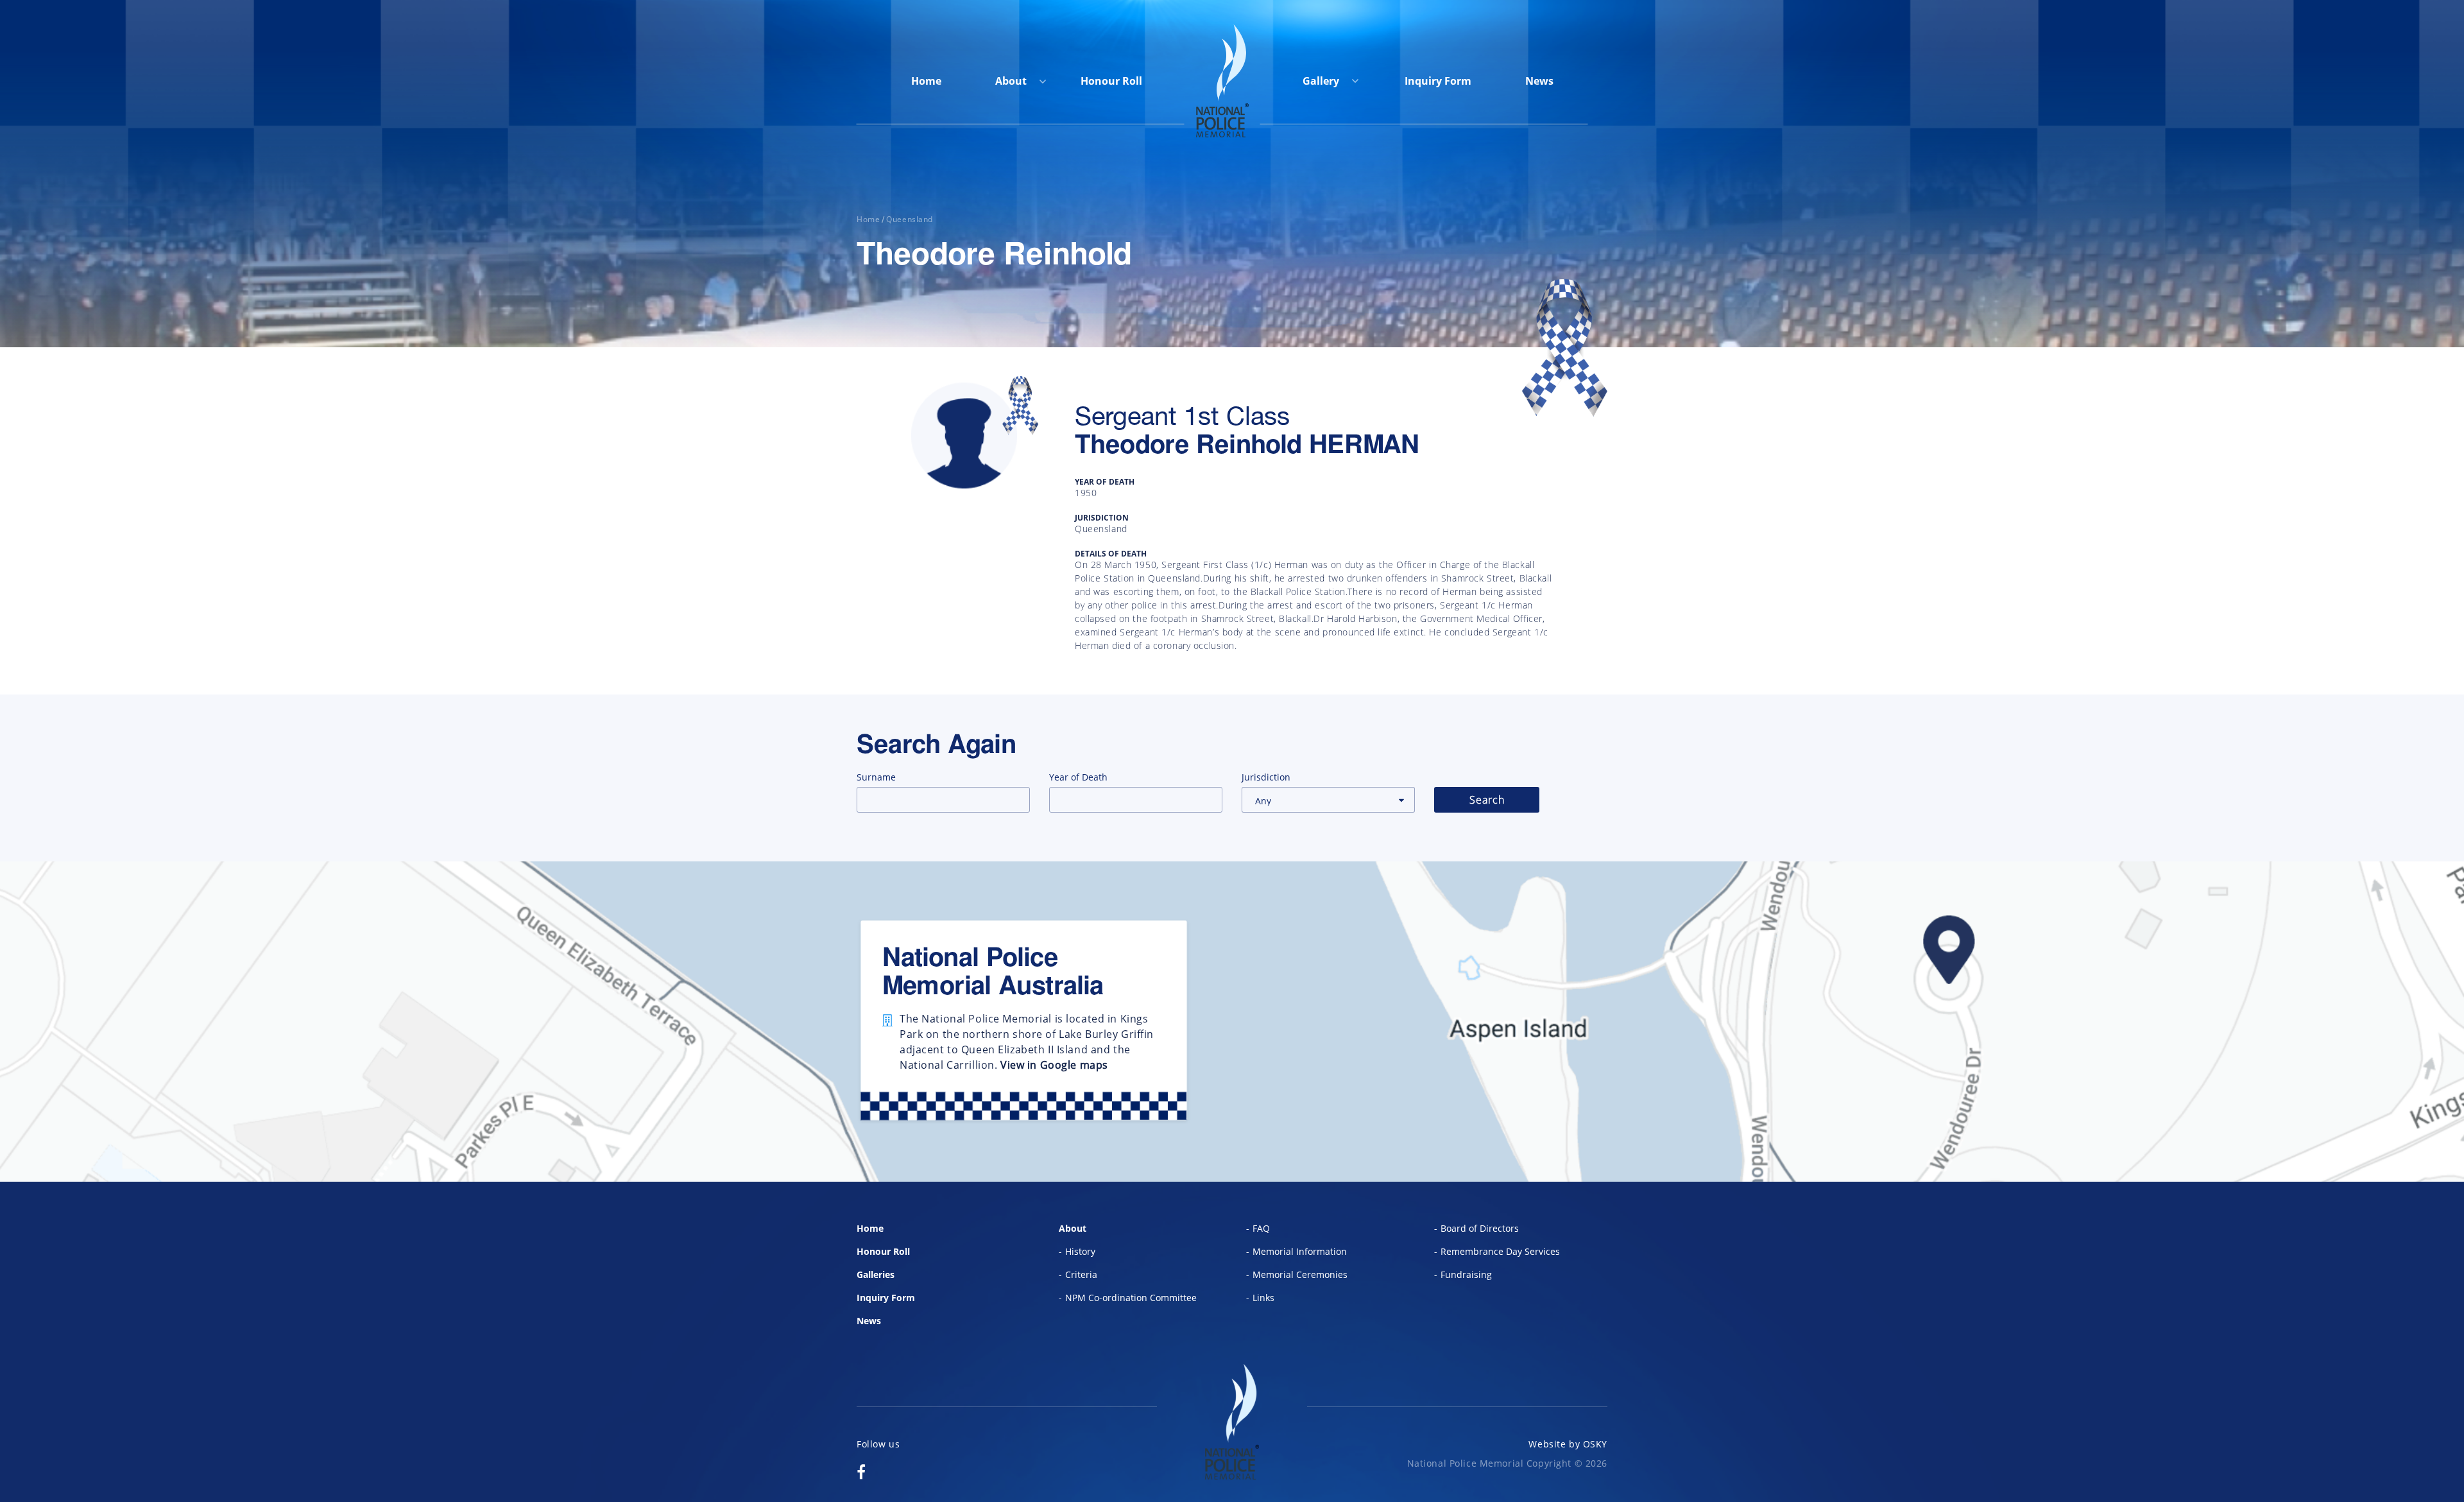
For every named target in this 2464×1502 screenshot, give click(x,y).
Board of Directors (1480, 1228)
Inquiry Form (1438, 81)
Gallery (1322, 81)
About (1011, 81)
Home (926, 81)
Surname (876, 777)
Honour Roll (1111, 81)
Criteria (1081, 1274)
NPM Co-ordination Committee (1131, 1298)
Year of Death (1078, 777)
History (1080, 1251)
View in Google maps (1054, 1065)
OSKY (1595, 1444)
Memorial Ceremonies (1300, 1274)
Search (1487, 800)
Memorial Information (1300, 1251)
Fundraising (1466, 1274)
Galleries (876, 1274)
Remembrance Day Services (1500, 1251)
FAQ (1261, 1228)
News (1539, 81)
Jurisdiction (1266, 777)
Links (1263, 1298)
